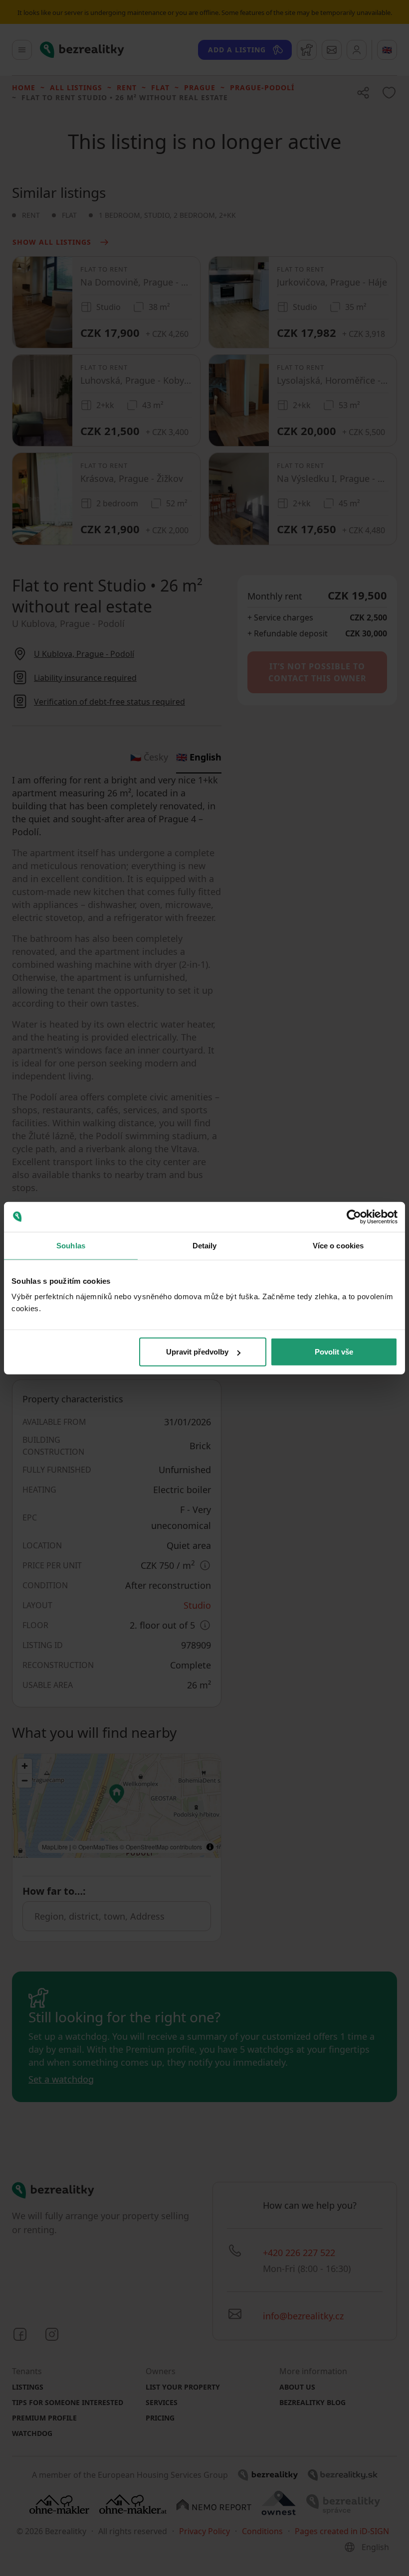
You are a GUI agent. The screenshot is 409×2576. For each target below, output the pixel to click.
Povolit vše (334, 1352)
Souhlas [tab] (71, 1245)
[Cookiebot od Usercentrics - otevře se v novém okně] (354, 1216)
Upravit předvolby (197, 1352)
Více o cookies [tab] (338, 1245)
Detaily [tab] (205, 1245)
